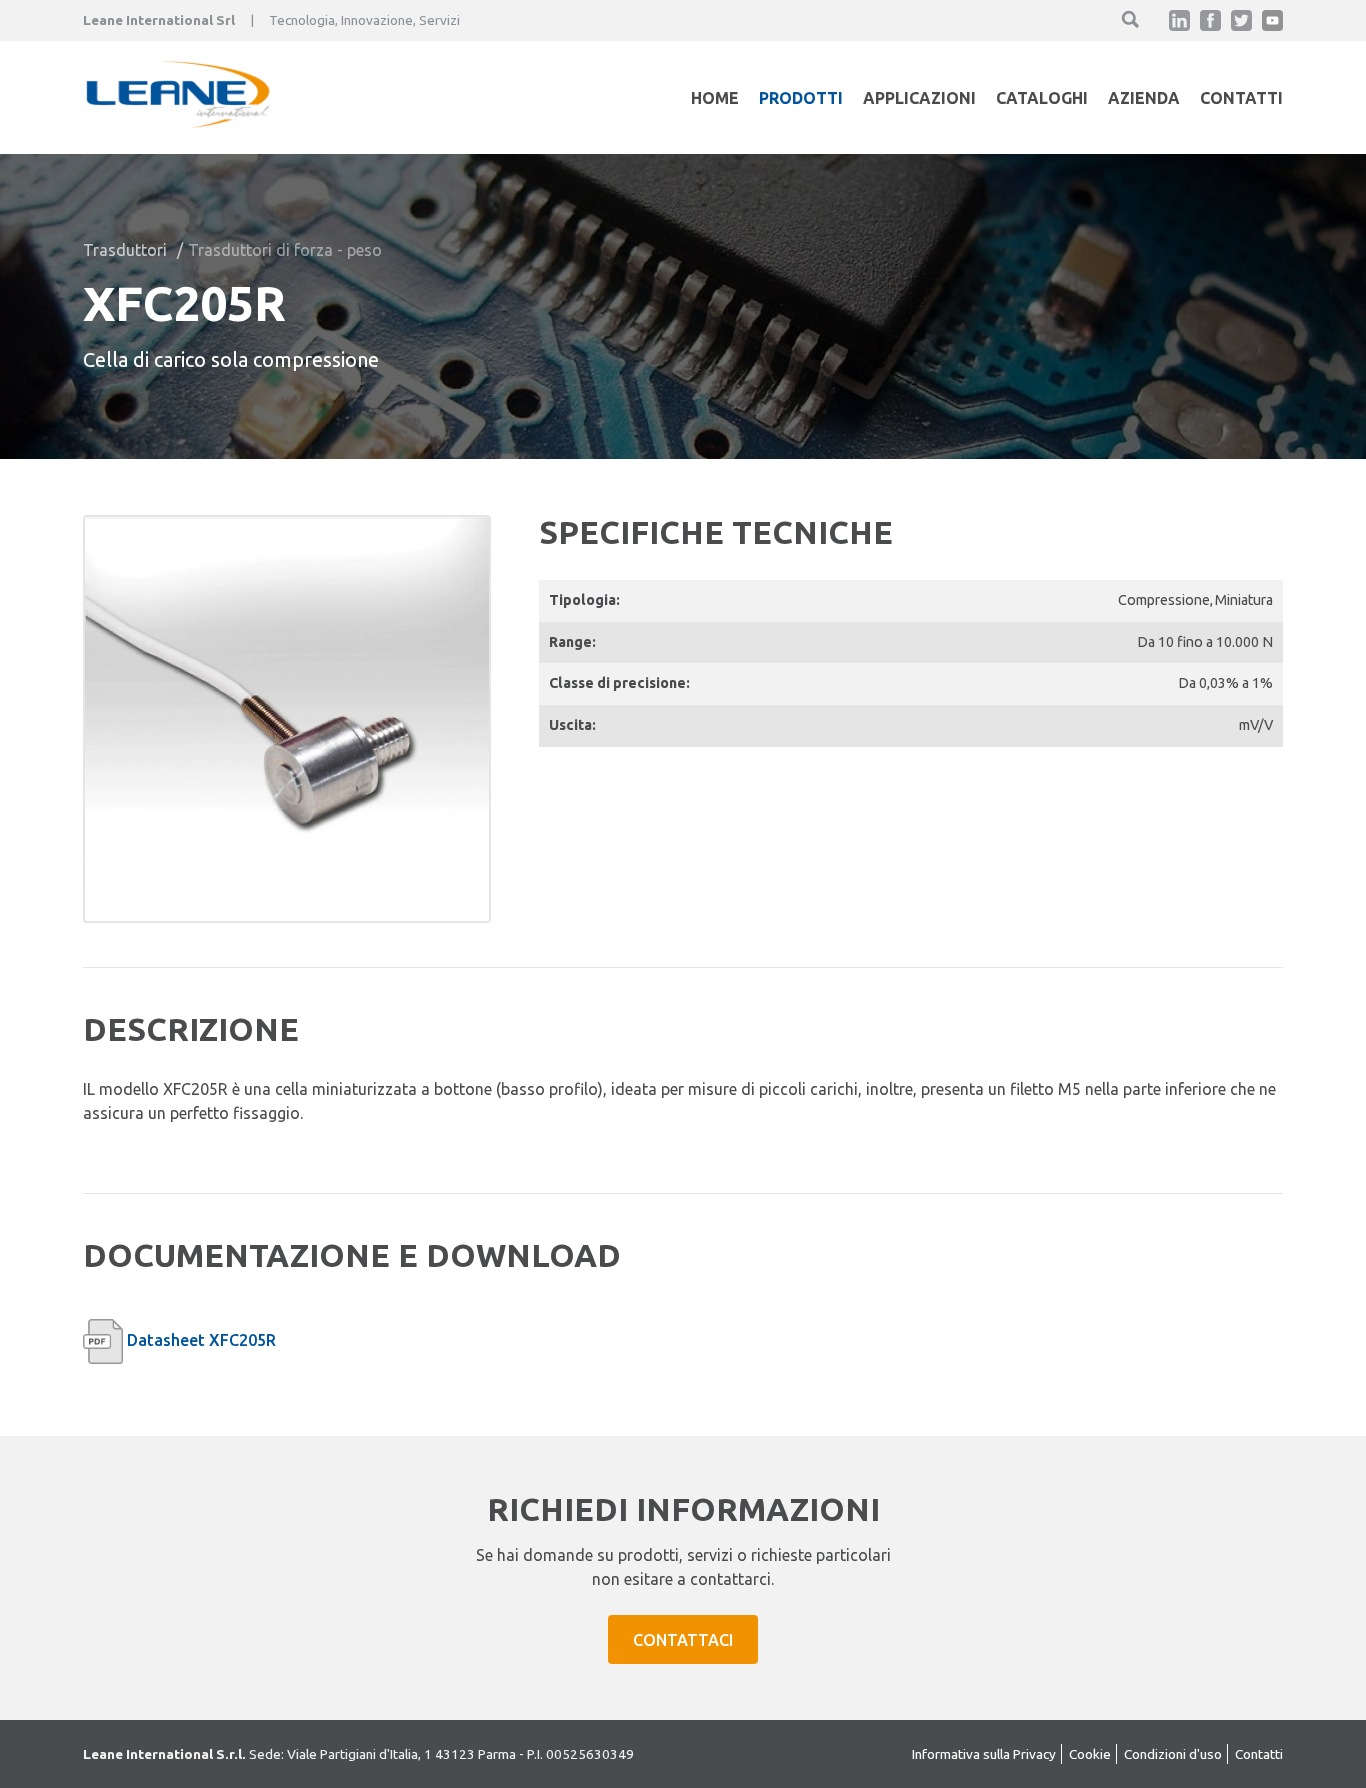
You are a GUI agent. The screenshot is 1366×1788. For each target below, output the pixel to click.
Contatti (1241, 98)
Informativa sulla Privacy (984, 1754)
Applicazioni (919, 98)
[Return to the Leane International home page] (178, 122)
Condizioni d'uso (1173, 1754)
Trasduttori (125, 250)
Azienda (1144, 98)
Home (715, 98)
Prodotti (801, 98)
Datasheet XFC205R (201, 1340)
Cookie (1090, 1754)
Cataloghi (1042, 98)
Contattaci (683, 1640)
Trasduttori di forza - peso (285, 250)
